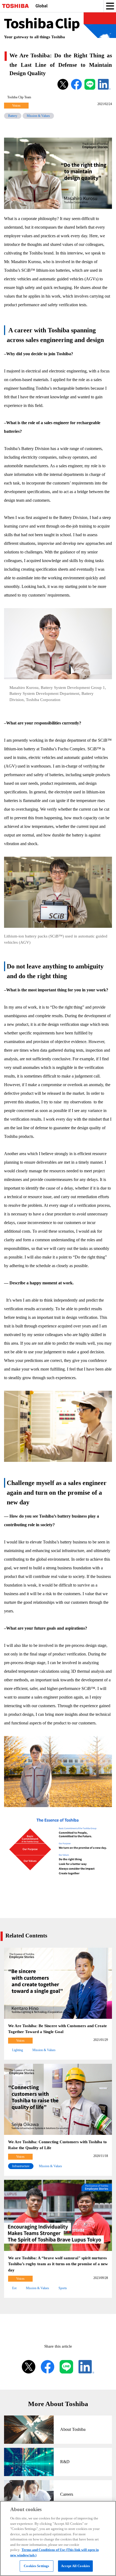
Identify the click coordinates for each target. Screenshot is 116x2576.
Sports (63, 2288)
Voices (16, 106)
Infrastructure (21, 2166)
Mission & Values (38, 116)
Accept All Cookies (75, 2566)
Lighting (18, 2050)
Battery (13, 116)
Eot (14, 2288)
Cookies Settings (36, 2566)
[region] (58, 2538)
